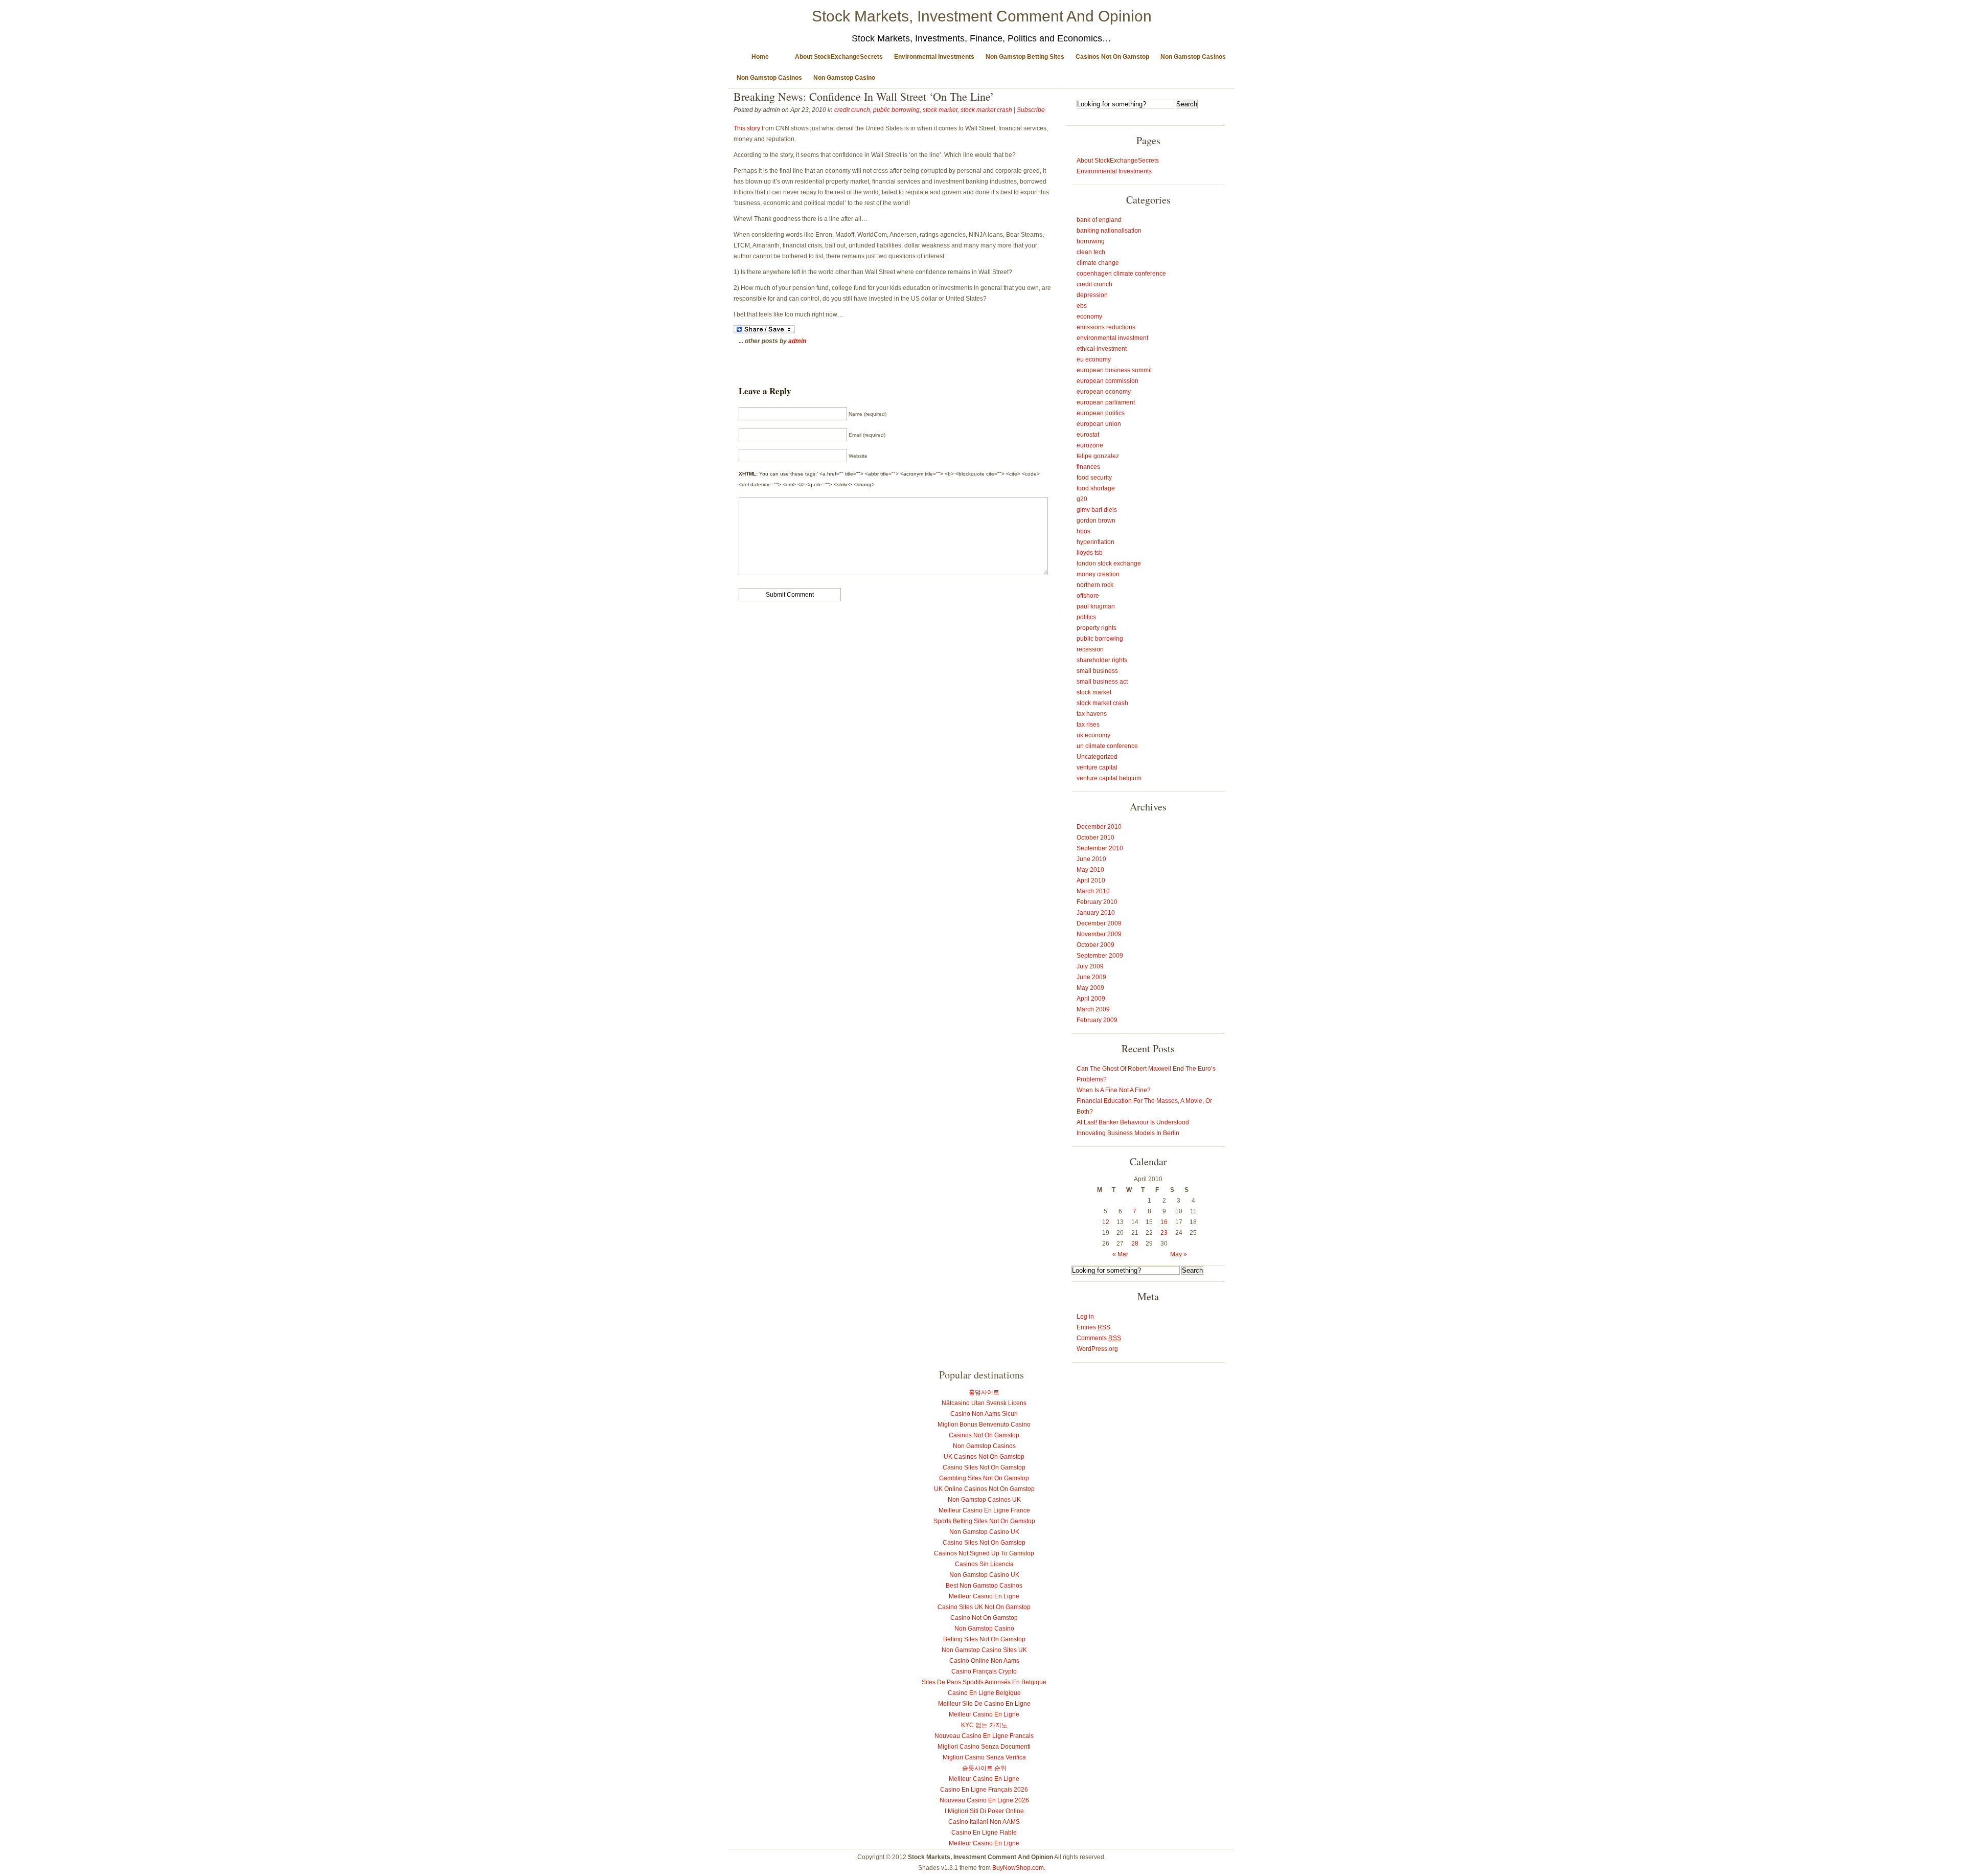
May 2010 (1090, 870)
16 (1164, 1222)
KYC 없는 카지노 (984, 1725)
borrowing (1091, 241)
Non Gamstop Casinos (1193, 57)
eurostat (1088, 435)
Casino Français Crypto (984, 1671)
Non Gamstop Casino (844, 78)
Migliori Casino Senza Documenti (984, 1747)
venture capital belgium (1109, 778)
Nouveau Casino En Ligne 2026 (984, 1800)
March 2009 (1093, 1009)
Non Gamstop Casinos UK (984, 1500)
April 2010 (1091, 880)
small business (1097, 671)
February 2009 (1097, 1020)
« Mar (1120, 1254)
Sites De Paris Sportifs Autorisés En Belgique (984, 1682)
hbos (1083, 531)
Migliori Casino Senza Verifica (984, 1757)
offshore (1088, 596)
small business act (1102, 682)
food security (1094, 478)
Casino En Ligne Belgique (984, 1693)
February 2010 (1097, 902)
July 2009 (1090, 966)
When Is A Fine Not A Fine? (1114, 1090)
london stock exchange (1109, 563)
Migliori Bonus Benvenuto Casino (984, 1425)
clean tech (1091, 252)
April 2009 (1091, 999)
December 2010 (1099, 827)
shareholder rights (1102, 660)
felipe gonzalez (1098, 456)
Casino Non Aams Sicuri (984, 1414)
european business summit (1114, 370)
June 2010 (1091, 859)
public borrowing (896, 110)
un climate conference (1107, 746)
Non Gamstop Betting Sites (1025, 57)
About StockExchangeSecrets (839, 57)
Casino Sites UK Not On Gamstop (984, 1607)
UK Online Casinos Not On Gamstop (984, 1489)
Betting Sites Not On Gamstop (984, 1639)
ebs (1082, 306)
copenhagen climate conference (1121, 274)
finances (1088, 467)
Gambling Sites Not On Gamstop (984, 1478)
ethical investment (1102, 349)
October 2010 (1095, 838)
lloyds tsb (1090, 553)
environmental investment (1112, 338)
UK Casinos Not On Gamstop (984, 1457)
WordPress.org (1097, 1349)
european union (1099, 424)
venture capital (1097, 767)
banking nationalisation (1109, 231)
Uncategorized (1097, 757)
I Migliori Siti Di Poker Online (984, 1811)
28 (1135, 1244)
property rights (1097, 628)
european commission (1108, 381)
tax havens (1092, 714)
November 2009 (1099, 934)
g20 (1082, 499)
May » (1179, 1254)
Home (760, 57)
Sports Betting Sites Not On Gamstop (984, 1521)
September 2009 (1100, 956)
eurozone (1090, 445)
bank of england (1099, 220)
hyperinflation (1095, 542)
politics (1086, 617)
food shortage (1096, 488)
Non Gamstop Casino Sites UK (984, 1650)
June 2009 (1091, 977)
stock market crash (986, 110)
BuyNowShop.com (1018, 1868)
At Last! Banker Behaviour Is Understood (1133, 1122)
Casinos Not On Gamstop (1112, 57)
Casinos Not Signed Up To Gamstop (984, 1553)
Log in (1085, 1317)
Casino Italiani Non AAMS (984, 1822)
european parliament (1106, 402)
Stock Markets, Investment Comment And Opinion (982, 16)
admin (797, 341)
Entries (1093, 1327)
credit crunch (852, 110)
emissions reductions (1106, 327)
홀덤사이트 (984, 1392)
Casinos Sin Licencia (984, 1564)
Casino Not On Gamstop (984, 1618)
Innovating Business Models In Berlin (1128, 1133)
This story (747, 128)
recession (1090, 649)
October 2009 (1095, 945)
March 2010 (1093, 891)
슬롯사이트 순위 (984, 1768)
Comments (1099, 1338)
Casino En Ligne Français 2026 (984, 1790)
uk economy (1093, 735)
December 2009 (1099, 923)
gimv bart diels (1097, 510)
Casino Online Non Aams (984, 1661)
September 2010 (1100, 848)
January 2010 (1096, 913)
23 (1164, 1233)
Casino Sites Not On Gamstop (984, 1467)
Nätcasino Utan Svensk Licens (984, 1403)
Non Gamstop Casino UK (984, 1532)
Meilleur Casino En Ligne (984, 1596)
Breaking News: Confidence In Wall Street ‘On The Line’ (864, 96)
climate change (1098, 263)
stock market (940, 110)
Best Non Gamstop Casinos (984, 1586)
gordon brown (1096, 521)
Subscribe (1031, 110)
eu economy (1094, 359)
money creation (1098, 574)
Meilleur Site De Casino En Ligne (984, 1704)
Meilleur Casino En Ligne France (984, 1510)
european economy (1104, 392)
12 (1106, 1222)
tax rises (1088, 725)
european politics (1101, 413)
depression (1092, 295)
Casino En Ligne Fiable (984, 1833)
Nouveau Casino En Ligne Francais (984, 1736)
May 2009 (1090, 988)
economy (1089, 317)
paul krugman (1096, 606)
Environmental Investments (934, 57)
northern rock (1095, 585)
